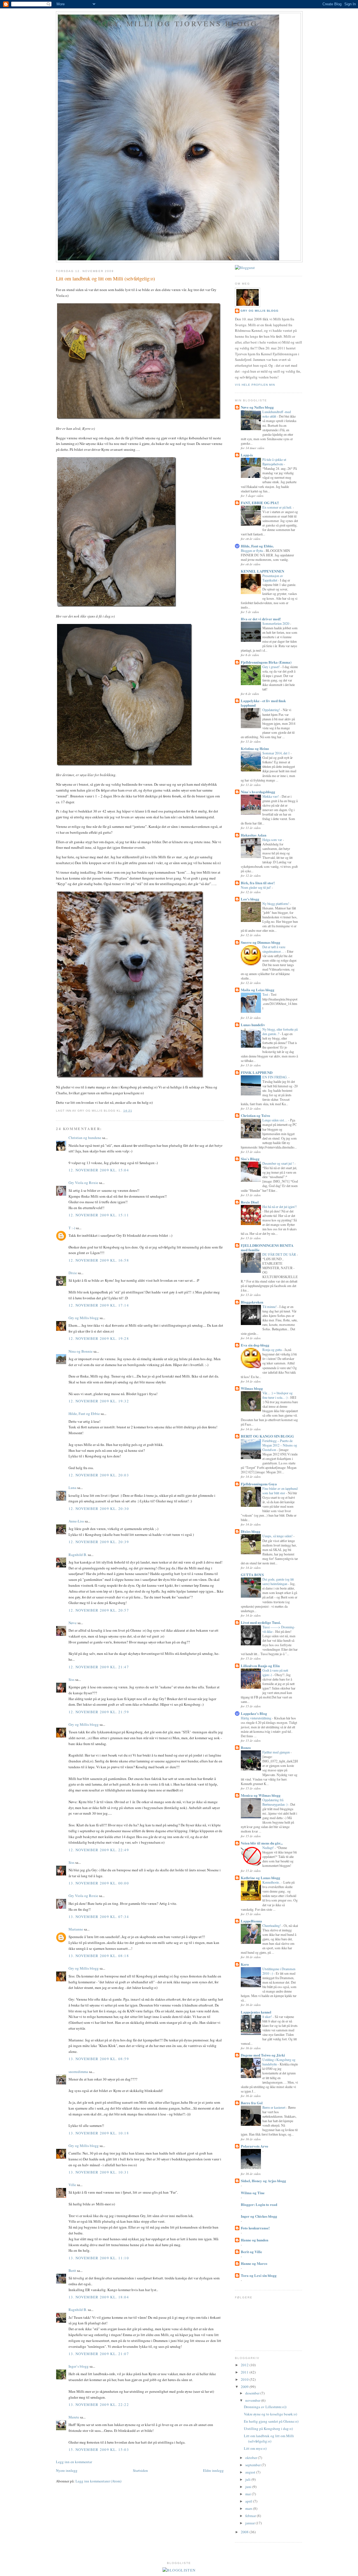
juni (249, 2487)
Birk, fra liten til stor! (258, 883)
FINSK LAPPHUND (257, 1072)
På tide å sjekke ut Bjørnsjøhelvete (274, 462)
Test (266, 994)
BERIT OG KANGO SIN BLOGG (267, 1436)
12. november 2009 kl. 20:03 (99, 1475)
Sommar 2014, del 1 (276, 753)
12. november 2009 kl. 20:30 (99, 1509)
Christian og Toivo (255, 1115)
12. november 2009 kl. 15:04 (99, 1170)
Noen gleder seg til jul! (256, 887)
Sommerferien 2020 (276, 623)
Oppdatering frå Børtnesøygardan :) (275, 1802)
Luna (72, 1488)
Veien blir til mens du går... (262, 1843)
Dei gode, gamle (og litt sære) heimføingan (278, 1581)
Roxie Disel (250, 1202)
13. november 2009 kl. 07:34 (99, 1917)
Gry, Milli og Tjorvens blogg (179, 23)
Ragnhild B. (78, 1555)
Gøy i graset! (271, 667)
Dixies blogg (251, 1531)
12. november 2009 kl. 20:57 (99, 1610)
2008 (245, 2532)
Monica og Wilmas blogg (261, 1795)
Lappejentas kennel (256, 2012)
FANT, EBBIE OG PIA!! (260, 503)
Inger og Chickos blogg (259, 2216)
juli (248, 2479)
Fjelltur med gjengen (276, 1752)
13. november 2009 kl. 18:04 (99, 2297)
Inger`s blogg (79, 2366)
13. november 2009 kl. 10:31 (99, 2172)
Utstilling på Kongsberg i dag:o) (268, 2429)
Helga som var (273, 840)
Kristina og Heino (255, 748)
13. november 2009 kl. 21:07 (99, 2354)
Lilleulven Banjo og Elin (260, 1666)
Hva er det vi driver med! (261, 619)
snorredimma (78, 2072)
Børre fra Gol (252, 2103)
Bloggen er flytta (252, 551)
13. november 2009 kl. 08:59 (99, 2059)
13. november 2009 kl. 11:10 (99, 2258)
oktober (252, 2458)
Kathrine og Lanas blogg (261, 1878)
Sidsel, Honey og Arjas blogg (263, 2181)
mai (249, 2494)
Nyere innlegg (67, 2470)
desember (253, 2393)
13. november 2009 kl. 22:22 (99, 2405)
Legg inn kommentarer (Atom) (98, 2481)
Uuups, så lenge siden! (278, 1536)
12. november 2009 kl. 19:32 (99, 1401)
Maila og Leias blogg (258, 990)
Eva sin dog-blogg (255, 1345)
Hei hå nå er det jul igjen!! (280, 1207)
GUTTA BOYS (252, 1575)
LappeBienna (251, 1921)
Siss (71, 1679)
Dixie (73, 1273)
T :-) (72, 1228)
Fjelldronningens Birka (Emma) (266, 662)
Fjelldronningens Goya (259, 1484)
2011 (245, 2372)
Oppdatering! (272, 710)
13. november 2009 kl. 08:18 (99, 1956)
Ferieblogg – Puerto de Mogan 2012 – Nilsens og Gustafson (280, 1445)
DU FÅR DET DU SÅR (280, 1254)
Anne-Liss (76, 1521)
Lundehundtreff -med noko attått (277, 414)
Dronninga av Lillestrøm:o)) (265, 2407)
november (253, 2400)
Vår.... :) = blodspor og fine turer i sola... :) (277, 1395)
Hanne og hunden (255, 2240)
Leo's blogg (250, 899)
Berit (72, 2270)
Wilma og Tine (253, 2193)
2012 (245, 2365)
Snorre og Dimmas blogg (261, 942)
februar (251, 2516)
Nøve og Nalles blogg (257, 407)
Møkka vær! (271, 796)
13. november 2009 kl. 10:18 (99, 2133)
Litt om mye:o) (255, 2448)
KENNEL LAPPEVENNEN (262, 571)
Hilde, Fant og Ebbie (84, 1414)
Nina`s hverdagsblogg (258, 792)
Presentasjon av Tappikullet (273, 578)
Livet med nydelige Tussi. (261, 1622)
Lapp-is (247, 455)
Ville (72, 2185)
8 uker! (268, 2017)
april (249, 2501)
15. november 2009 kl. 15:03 (99, 2449)
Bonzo (246, 1747)
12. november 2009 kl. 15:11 (99, 1215)
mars (249, 2508)
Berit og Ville (251, 2252)
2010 (245, 2379)
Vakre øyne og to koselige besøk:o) (270, 2414)
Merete (74, 2417)
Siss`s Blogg (250, 1159)
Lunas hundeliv (253, 1025)
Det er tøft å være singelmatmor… (274, 949)
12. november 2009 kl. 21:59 (99, 1712)
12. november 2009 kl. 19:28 (99, 1338)
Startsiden (140, 2470)
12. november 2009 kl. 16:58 (99, 1260)
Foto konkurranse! (255, 2228)
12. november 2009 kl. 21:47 (99, 1667)
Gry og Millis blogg (84, 1318)
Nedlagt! (268, 1848)
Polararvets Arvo (255, 2146)
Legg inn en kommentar (74, 2462)
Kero (245, 1964)
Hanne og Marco (254, 2263)
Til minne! (270, 1307)
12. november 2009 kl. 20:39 (99, 1542)
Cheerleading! (272, 1926)
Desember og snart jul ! (278, 1163)
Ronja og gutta (272, 1350)
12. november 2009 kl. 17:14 (99, 1305)
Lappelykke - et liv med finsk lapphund (263, 703)
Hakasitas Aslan (254, 835)
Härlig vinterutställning (256, 1718)
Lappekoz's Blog (254, 1713)
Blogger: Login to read (259, 2204)
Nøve (73, 1623)
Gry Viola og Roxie (83, 1183)
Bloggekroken (252, 1302)
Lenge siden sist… (275, 1120)
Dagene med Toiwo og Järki (263, 2055)
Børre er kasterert (274, 2107)
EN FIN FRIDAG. (275, 1077)
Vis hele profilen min (255, 385)
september (253, 2465)
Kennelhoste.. (272, 1882)
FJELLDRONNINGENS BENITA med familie (267, 1248)
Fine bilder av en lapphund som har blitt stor (280, 1491)
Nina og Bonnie (81, 1351)
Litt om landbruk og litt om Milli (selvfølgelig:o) (105, 278)
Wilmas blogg (252, 1388)
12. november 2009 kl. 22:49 (99, 1850)
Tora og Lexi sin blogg (259, 2275)
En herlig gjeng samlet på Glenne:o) (271, 2421)
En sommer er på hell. (278, 507)
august (251, 2472)
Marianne (76, 1929)
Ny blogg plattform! (276, 904)
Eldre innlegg (213, 2470)
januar (250, 2523)
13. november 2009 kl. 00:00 (99, 1883)
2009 (245, 2387)
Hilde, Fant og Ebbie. (257, 546)
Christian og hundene (85, 1138)
